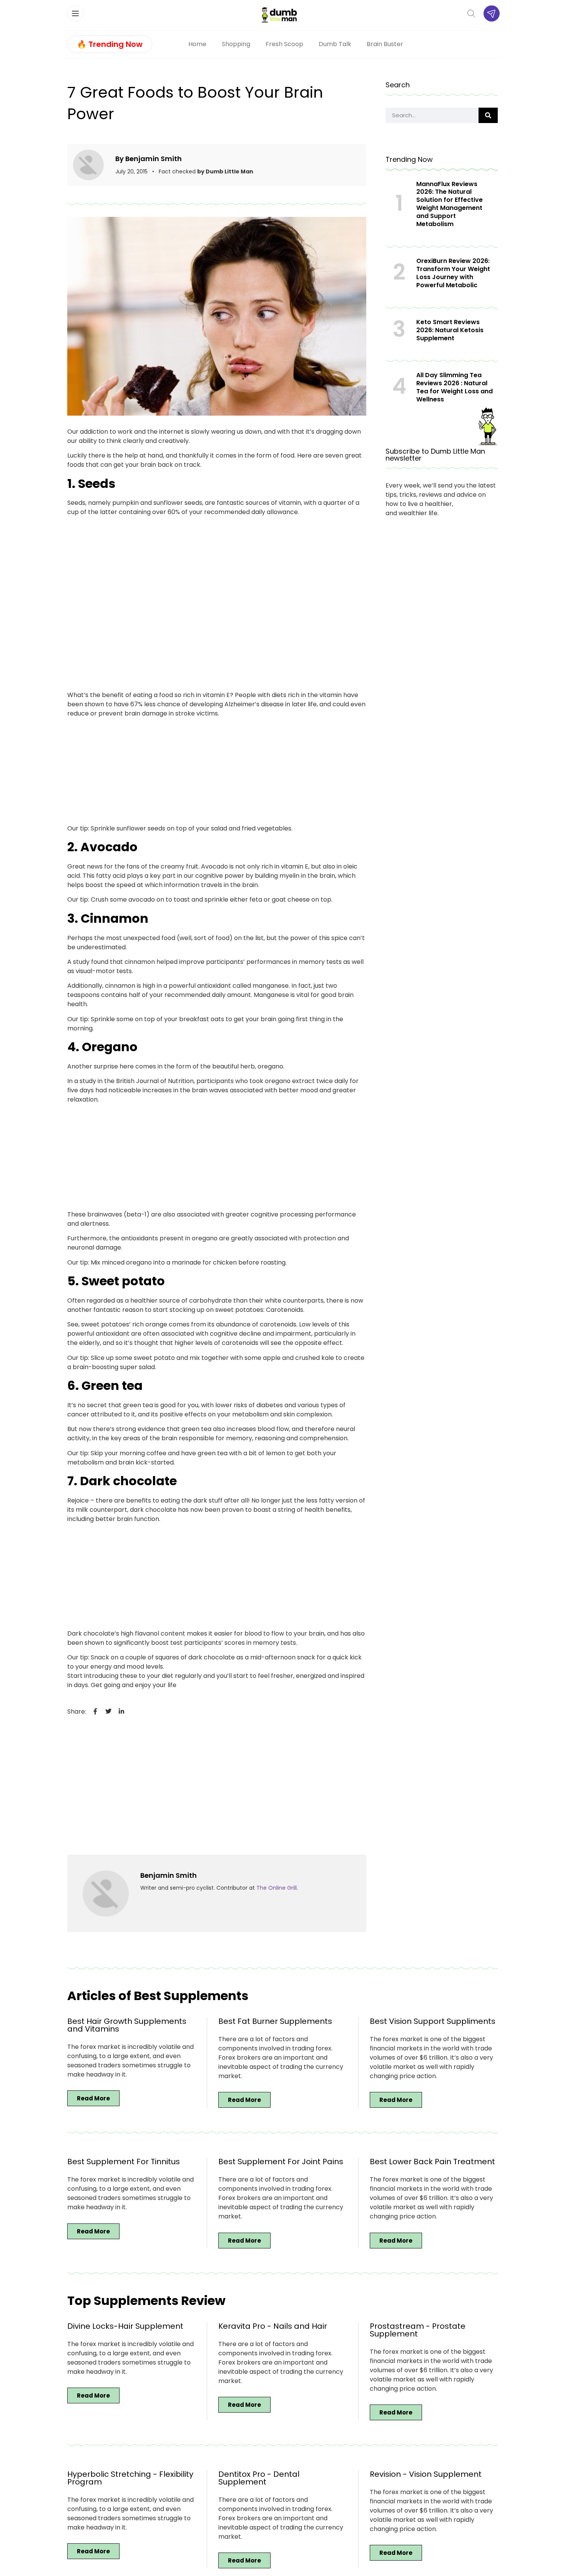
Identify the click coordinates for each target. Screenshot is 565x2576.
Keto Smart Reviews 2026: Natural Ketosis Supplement (450, 330)
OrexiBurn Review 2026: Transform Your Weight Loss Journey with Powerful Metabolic (453, 273)
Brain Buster (385, 44)
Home (197, 44)
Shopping (236, 44)
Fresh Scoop (284, 44)
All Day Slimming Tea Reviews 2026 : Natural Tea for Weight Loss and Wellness (454, 387)
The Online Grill (277, 1888)
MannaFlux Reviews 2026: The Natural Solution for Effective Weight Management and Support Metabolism (450, 204)
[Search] (488, 115)
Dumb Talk (335, 44)
